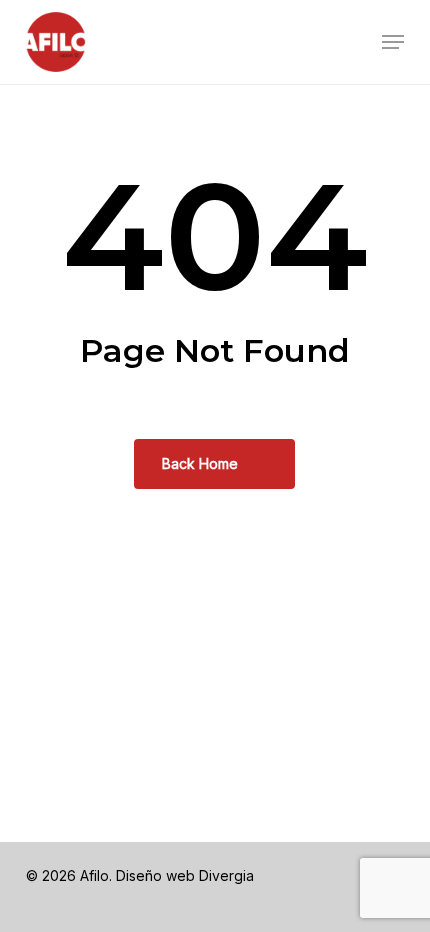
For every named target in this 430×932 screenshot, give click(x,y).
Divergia (226, 875)
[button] (393, 42)
